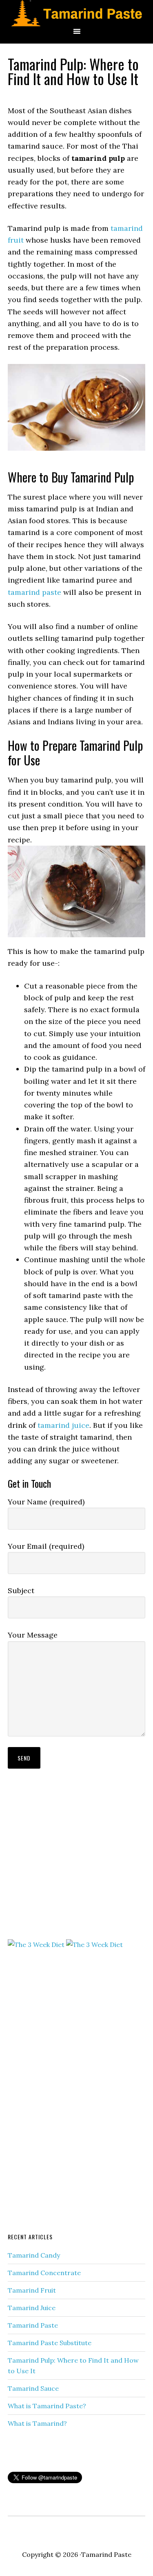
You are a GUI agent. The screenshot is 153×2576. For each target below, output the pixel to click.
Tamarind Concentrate (44, 2273)
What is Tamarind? (37, 2423)
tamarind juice (63, 1425)
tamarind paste (34, 592)
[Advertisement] (69, 1869)
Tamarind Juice (32, 2308)
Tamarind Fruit (32, 2290)
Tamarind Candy (34, 2255)
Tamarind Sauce (33, 2388)
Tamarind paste (76, 13)
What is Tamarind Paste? (47, 2406)
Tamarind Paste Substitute (50, 2343)
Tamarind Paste (33, 2325)
